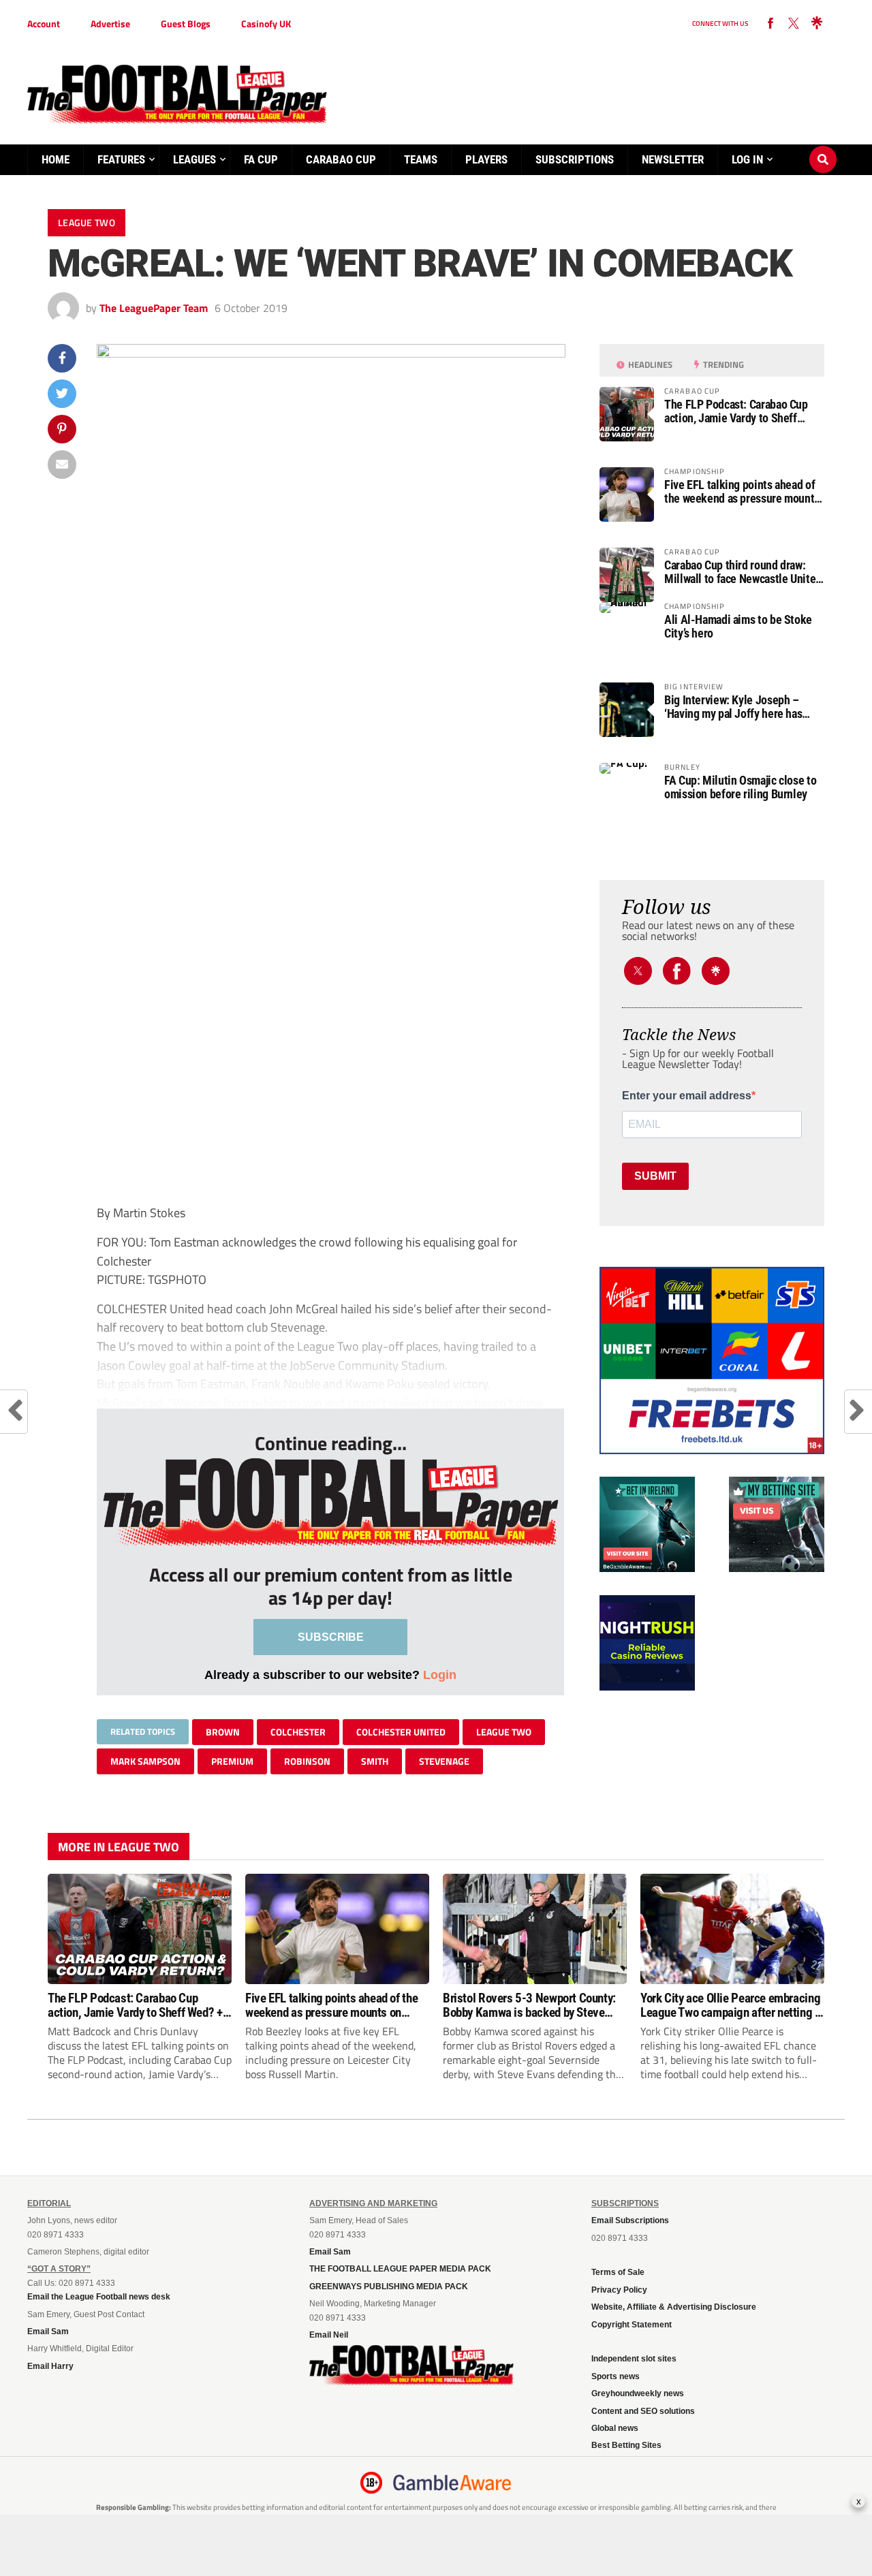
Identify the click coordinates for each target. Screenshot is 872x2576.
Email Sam (48, 2331)
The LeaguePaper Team (154, 308)
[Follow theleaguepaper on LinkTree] (817, 24)
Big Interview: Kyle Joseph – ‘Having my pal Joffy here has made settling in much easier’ (733, 707)
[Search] (823, 146)
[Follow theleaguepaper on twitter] (794, 24)
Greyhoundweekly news (638, 2393)
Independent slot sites (634, 2359)
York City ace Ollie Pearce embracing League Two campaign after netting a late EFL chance (731, 2005)
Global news (615, 2428)
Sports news (616, 2376)
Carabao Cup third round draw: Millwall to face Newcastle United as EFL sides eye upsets (743, 572)
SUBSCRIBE (331, 1637)
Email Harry (50, 2366)
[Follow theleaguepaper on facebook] (770, 24)
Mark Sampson (145, 1761)
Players (486, 159)
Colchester (298, 1732)
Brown (223, 1732)
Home (56, 159)
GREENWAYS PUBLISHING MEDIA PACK (389, 2287)
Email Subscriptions (630, 2220)
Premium (232, 1761)
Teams (421, 159)
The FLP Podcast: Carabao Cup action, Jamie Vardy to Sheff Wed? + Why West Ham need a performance (736, 411)
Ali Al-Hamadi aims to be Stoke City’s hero (738, 627)
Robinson (307, 1761)
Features (121, 159)
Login (440, 1675)
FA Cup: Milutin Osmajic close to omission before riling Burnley (740, 787)
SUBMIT (655, 1176)
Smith (375, 1761)
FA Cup (261, 159)
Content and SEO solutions (643, 2411)
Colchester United (401, 1732)
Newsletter (673, 159)
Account (44, 23)
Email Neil (329, 2335)
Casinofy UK (266, 23)
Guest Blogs (186, 23)
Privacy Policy (619, 2290)
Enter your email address (687, 1096)
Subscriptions (575, 159)
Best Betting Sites (626, 2445)
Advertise (110, 23)
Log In (747, 159)
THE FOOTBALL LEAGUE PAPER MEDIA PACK (400, 2269)
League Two (504, 1732)
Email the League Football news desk (99, 2297)
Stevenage (444, 1761)
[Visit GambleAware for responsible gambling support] (452, 2483)
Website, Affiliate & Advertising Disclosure (674, 2307)
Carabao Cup (341, 159)
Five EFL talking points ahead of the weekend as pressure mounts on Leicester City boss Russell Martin (742, 492)
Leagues (194, 159)
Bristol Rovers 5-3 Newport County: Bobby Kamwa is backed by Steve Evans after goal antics (529, 2005)
